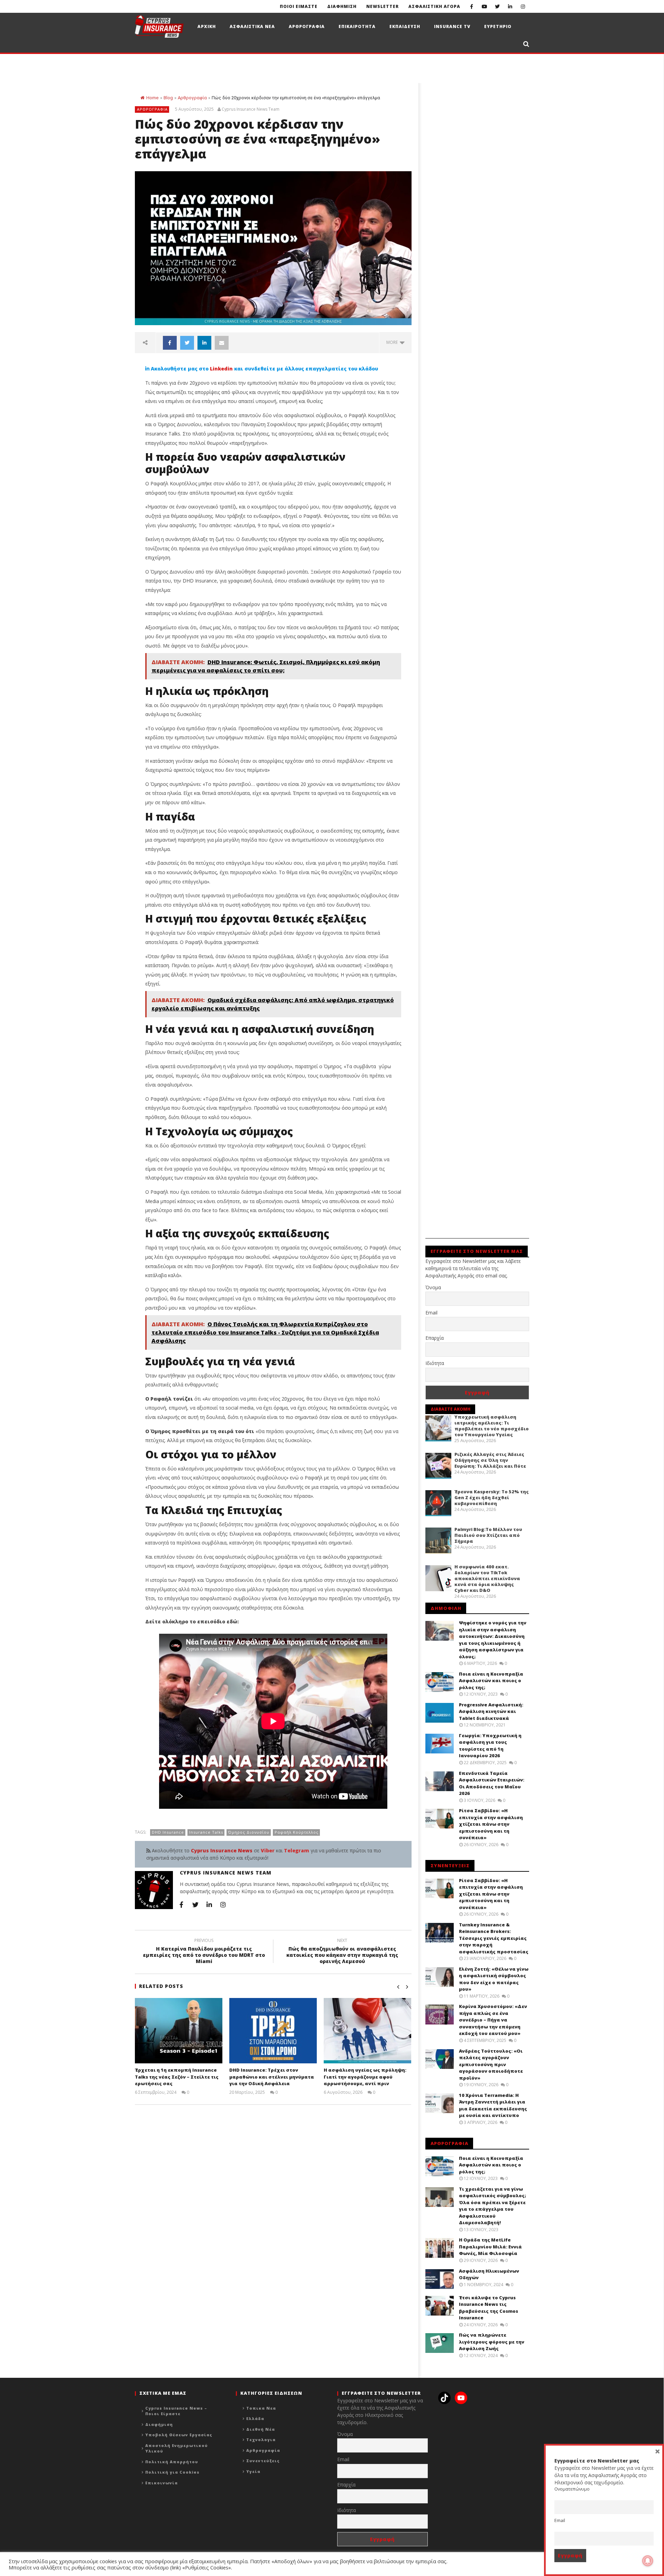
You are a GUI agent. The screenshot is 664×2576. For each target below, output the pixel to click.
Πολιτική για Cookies (172, 2472)
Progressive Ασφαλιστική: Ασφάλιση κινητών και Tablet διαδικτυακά (491, 1711)
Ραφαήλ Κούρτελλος (297, 1832)
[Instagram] (523, 6)
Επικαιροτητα (357, 26)
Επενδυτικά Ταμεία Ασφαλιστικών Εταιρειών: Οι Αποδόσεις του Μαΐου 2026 (492, 1783)
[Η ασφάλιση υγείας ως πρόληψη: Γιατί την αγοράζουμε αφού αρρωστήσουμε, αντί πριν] (367, 2031)
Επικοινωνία (162, 2483)
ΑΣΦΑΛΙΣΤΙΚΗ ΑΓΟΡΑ (434, 6)
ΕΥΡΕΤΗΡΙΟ (498, 26)
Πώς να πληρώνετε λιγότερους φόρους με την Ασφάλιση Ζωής (492, 2342)
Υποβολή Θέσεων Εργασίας (179, 2435)
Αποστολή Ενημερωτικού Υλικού (177, 2448)
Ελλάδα (255, 2418)
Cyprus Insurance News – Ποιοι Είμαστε (176, 2411)
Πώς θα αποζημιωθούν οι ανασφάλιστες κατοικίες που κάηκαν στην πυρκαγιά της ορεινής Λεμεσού (342, 1952)
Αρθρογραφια (307, 26)
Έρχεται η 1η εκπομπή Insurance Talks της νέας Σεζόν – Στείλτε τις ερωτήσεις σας (177, 2077)
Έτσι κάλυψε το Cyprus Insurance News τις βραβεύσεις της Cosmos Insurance (488, 2308)
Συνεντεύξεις (263, 2461)
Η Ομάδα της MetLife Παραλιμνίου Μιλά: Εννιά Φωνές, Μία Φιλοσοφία (490, 2247)
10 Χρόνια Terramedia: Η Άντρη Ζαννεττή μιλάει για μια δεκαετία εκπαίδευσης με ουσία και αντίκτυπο (493, 2105)
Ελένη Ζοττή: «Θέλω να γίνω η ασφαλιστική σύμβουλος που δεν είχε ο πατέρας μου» (494, 1979)
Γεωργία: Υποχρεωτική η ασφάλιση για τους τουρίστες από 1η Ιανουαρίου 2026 (490, 1746)
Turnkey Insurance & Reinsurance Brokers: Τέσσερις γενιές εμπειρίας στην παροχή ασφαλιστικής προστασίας (494, 1938)
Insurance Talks (206, 1832)
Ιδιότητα (435, 1363)
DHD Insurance (168, 1832)
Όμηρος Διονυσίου (249, 1832)
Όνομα (433, 1287)
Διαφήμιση (159, 2424)
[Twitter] (497, 6)
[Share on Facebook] (170, 343)
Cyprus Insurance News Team (251, 109)
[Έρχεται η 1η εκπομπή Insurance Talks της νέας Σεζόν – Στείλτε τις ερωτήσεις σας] (179, 2031)
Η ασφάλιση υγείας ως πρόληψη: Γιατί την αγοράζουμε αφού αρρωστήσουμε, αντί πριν (365, 2077)
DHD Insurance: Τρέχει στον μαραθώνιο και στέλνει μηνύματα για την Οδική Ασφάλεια (272, 2077)
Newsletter (382, 6)
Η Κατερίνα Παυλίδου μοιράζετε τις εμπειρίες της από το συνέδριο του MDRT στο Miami (204, 1952)
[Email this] (222, 343)
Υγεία (253, 2471)
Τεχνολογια (261, 2440)
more (393, 342)
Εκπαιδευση (405, 26)
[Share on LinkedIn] (204, 343)
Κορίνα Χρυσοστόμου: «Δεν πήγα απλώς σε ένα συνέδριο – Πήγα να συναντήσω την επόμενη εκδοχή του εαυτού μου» (493, 2020)
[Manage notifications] (648, 2561)
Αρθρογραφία (192, 98)
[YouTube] (484, 6)
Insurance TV (452, 26)
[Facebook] (472, 6)
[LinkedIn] (510, 6)
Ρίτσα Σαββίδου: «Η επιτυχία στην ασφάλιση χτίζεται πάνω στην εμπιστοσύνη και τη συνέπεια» (491, 1824)
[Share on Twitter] (187, 343)
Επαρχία (435, 1338)
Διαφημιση (342, 6)
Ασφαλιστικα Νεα (252, 26)
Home (152, 98)
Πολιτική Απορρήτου (172, 2462)
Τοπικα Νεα (261, 2408)
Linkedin (221, 369)
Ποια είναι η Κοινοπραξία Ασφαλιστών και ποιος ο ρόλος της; (491, 1681)
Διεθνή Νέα (261, 2429)
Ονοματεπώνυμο (572, 2489)
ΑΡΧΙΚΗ (207, 26)
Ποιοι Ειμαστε (299, 6)
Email (431, 1313)
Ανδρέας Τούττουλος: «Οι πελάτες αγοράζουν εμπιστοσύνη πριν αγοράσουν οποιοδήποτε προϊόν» (491, 2064)
